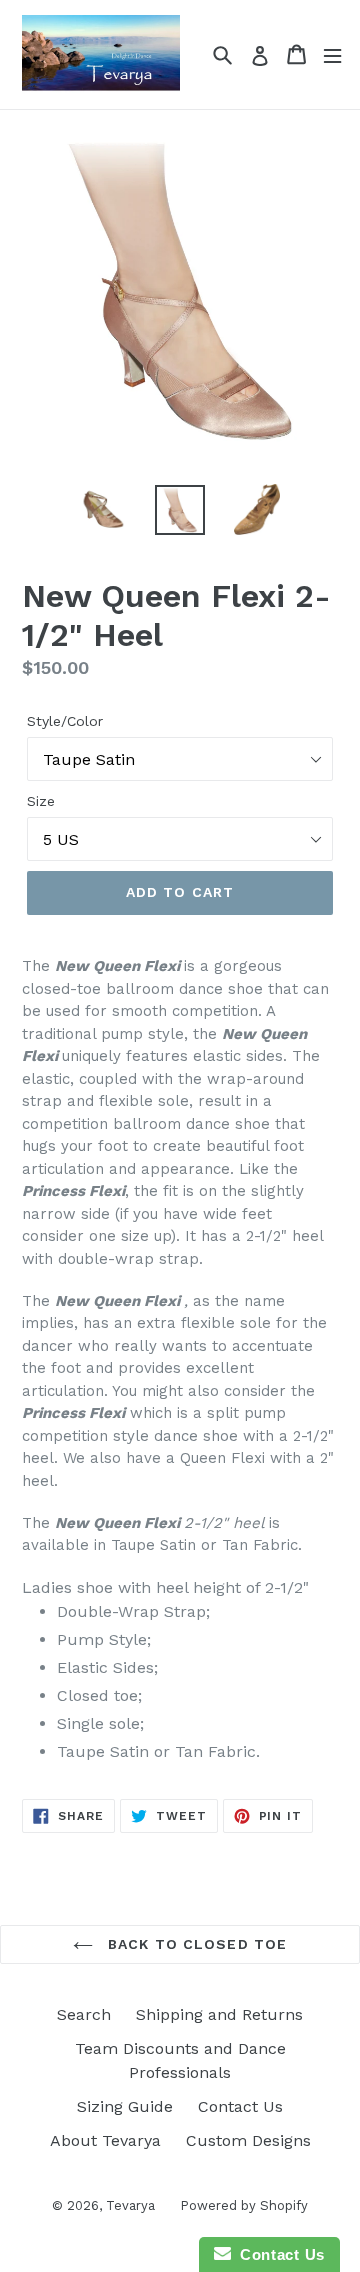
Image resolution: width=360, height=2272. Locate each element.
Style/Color (65, 721)
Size (41, 801)
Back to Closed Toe (195, 1944)
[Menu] (332, 54)
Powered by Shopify (244, 2205)
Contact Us (240, 2106)
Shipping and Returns (219, 2014)
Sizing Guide (125, 2106)
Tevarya (130, 2205)
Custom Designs (248, 2140)
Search (84, 2014)
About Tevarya (105, 2140)
